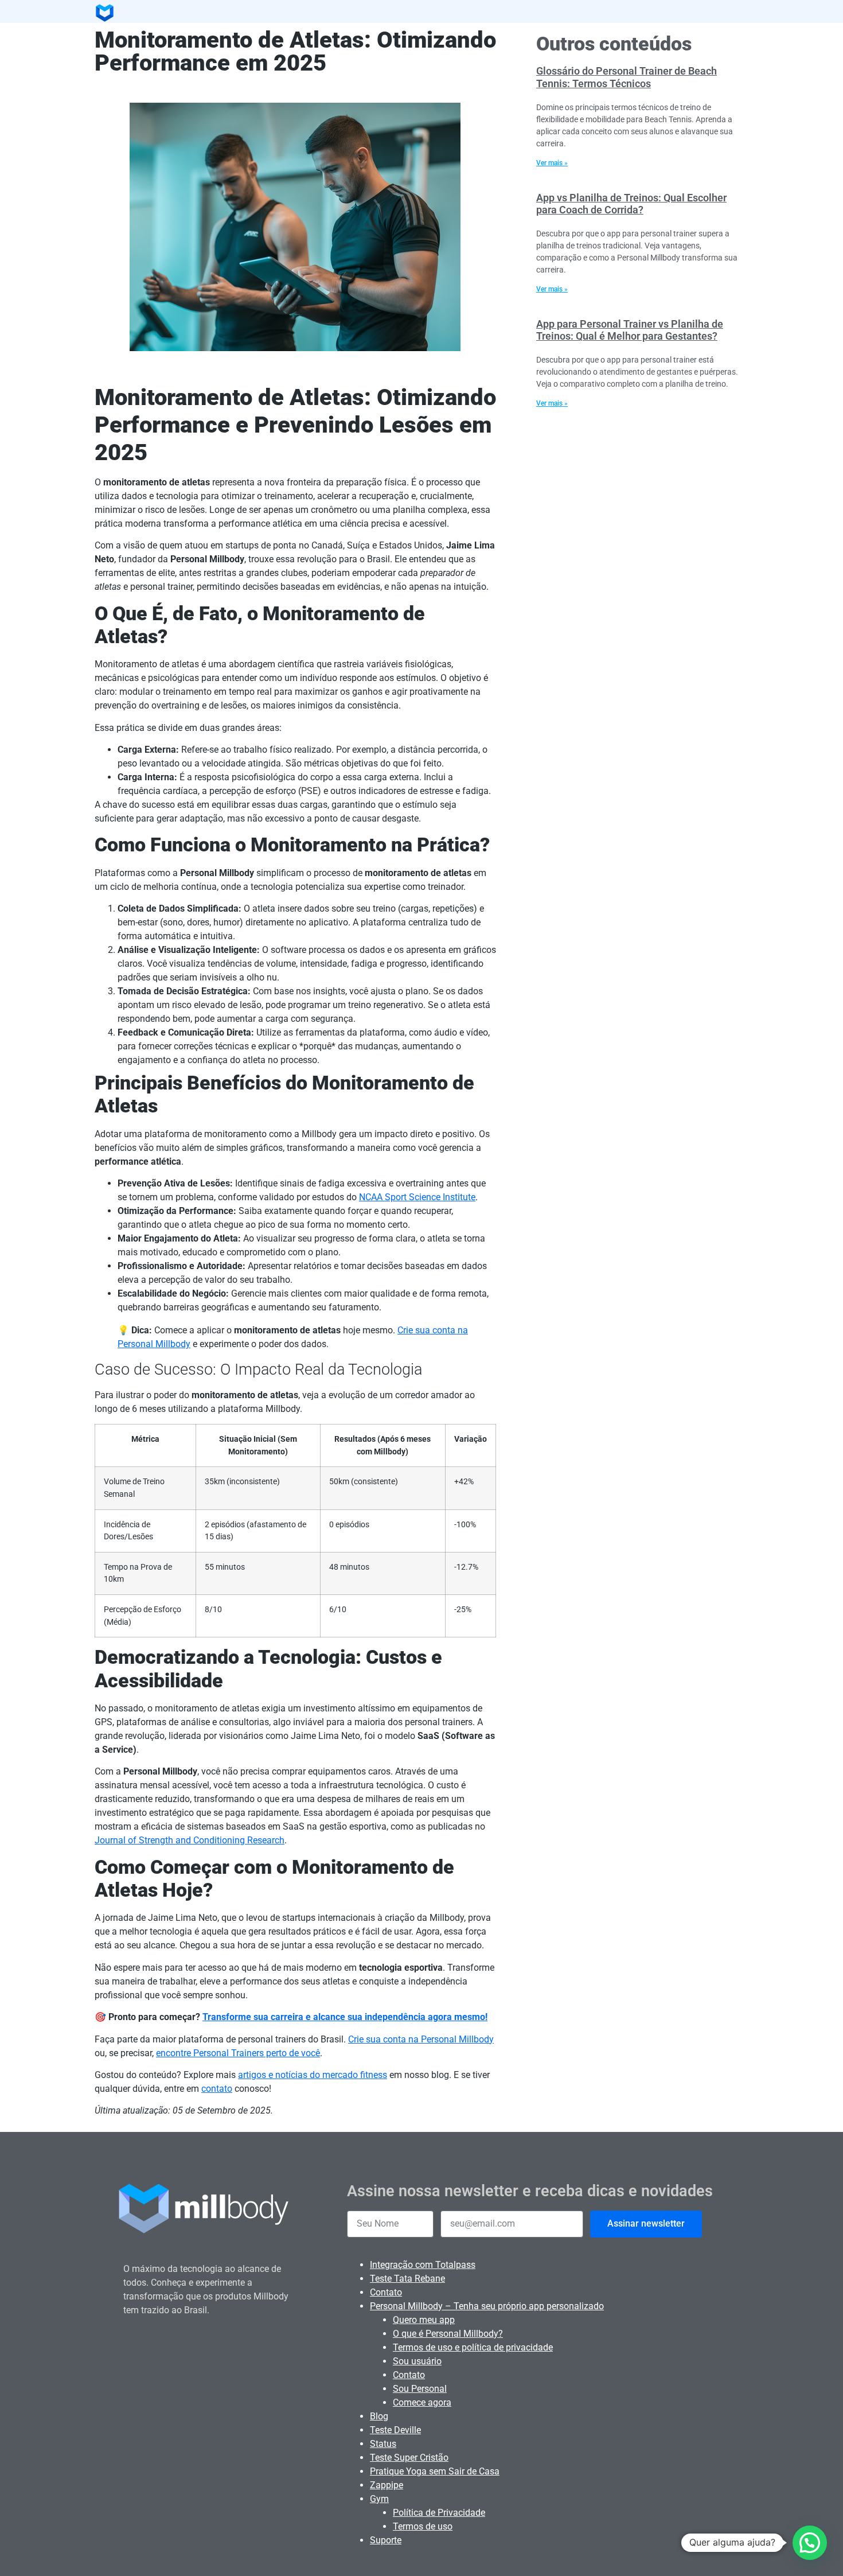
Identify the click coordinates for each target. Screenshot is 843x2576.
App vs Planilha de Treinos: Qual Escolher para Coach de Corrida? (631, 204)
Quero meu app (424, 2320)
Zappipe (387, 2485)
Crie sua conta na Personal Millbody (421, 2039)
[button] (810, 2543)
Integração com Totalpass (423, 2265)
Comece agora (422, 2402)
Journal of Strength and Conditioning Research (190, 1840)
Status (383, 2444)
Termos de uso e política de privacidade (473, 2347)
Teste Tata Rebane (407, 2279)
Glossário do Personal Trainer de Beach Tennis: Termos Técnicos (627, 77)
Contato (386, 2292)
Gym (379, 2499)
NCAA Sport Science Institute (417, 1197)
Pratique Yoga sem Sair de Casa (435, 2471)
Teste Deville (395, 2430)
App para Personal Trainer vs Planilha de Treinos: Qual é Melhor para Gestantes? (630, 330)
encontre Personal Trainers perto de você (238, 2053)
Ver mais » (552, 163)
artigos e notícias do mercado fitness (313, 2075)
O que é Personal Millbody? (448, 2334)
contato (217, 2089)
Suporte (386, 2540)
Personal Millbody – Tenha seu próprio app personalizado (487, 2306)
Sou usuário (417, 2361)
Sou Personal (420, 2389)
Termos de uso (423, 2526)
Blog (379, 2416)
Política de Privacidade (439, 2513)
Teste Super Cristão (409, 2458)
